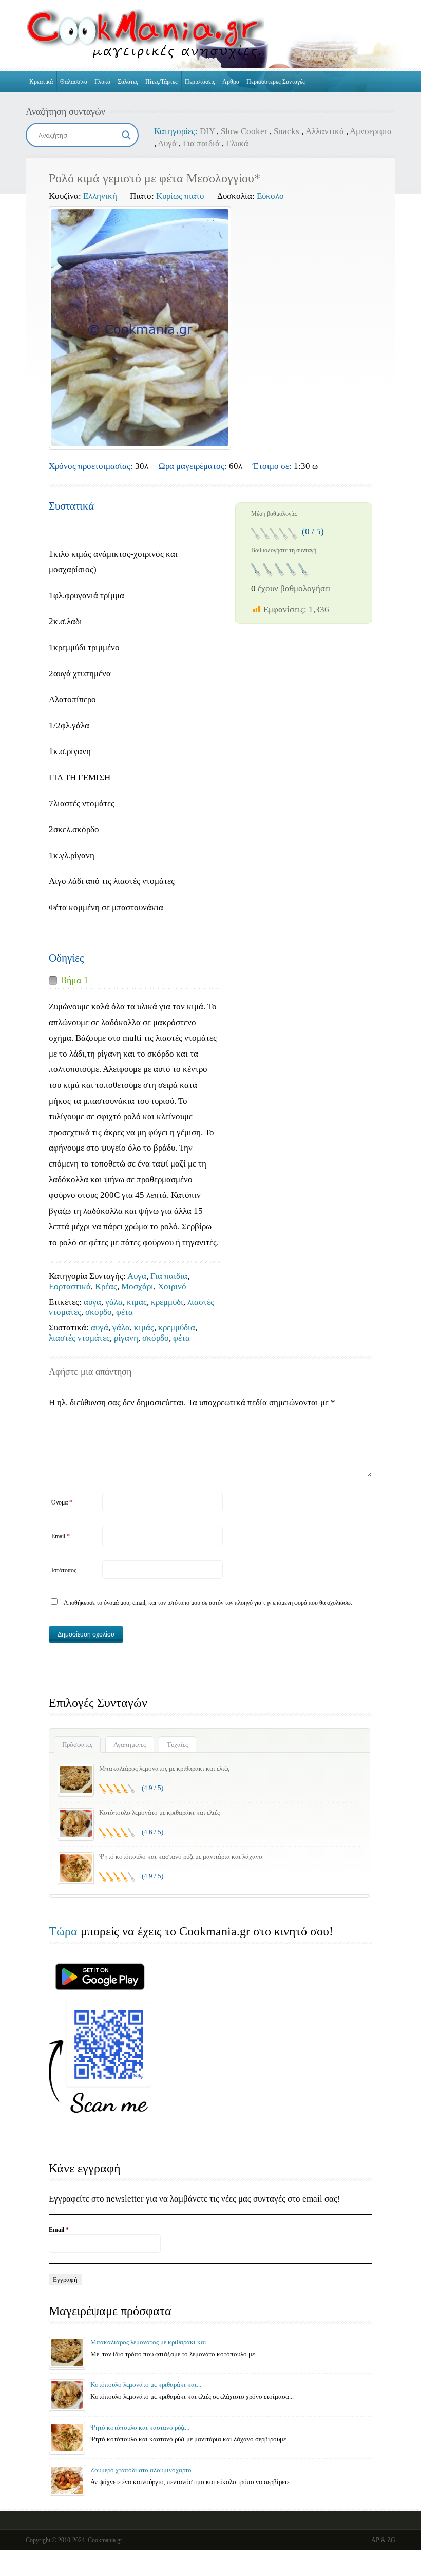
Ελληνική (100, 196)
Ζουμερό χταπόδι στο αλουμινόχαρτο (141, 2470)
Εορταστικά (70, 1286)
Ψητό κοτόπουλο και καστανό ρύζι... (140, 2427)
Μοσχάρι (137, 1286)
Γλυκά (102, 82)
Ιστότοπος (64, 1570)
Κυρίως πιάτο (180, 196)
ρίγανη (126, 1338)
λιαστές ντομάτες (79, 1338)
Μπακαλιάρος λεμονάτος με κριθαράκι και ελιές (164, 1768)
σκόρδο (99, 1312)
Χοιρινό (172, 1286)
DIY (207, 131)
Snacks (286, 131)
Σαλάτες (128, 82)
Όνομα (62, 1502)
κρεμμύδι (167, 1302)
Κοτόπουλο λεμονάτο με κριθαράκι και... (146, 2385)
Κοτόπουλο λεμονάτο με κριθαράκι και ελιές (159, 1812)
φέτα (125, 1312)
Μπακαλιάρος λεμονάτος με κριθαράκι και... (151, 2342)
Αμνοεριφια (371, 131)
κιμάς (137, 1302)
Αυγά (167, 144)
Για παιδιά (201, 144)
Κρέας (106, 1286)
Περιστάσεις (200, 82)
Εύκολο (270, 196)
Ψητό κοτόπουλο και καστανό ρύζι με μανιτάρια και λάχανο (181, 1857)
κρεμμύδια (177, 1328)
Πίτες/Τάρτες (161, 82)
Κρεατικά (41, 82)
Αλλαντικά (325, 131)
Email (61, 1536)
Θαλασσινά (74, 82)
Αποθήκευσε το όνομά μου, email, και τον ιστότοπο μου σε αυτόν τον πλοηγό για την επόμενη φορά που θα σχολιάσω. (208, 1603)
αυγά (92, 1302)
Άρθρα (231, 82)
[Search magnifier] (126, 135)
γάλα (114, 1302)
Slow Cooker (244, 131)
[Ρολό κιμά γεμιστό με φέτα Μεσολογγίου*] (140, 327)
